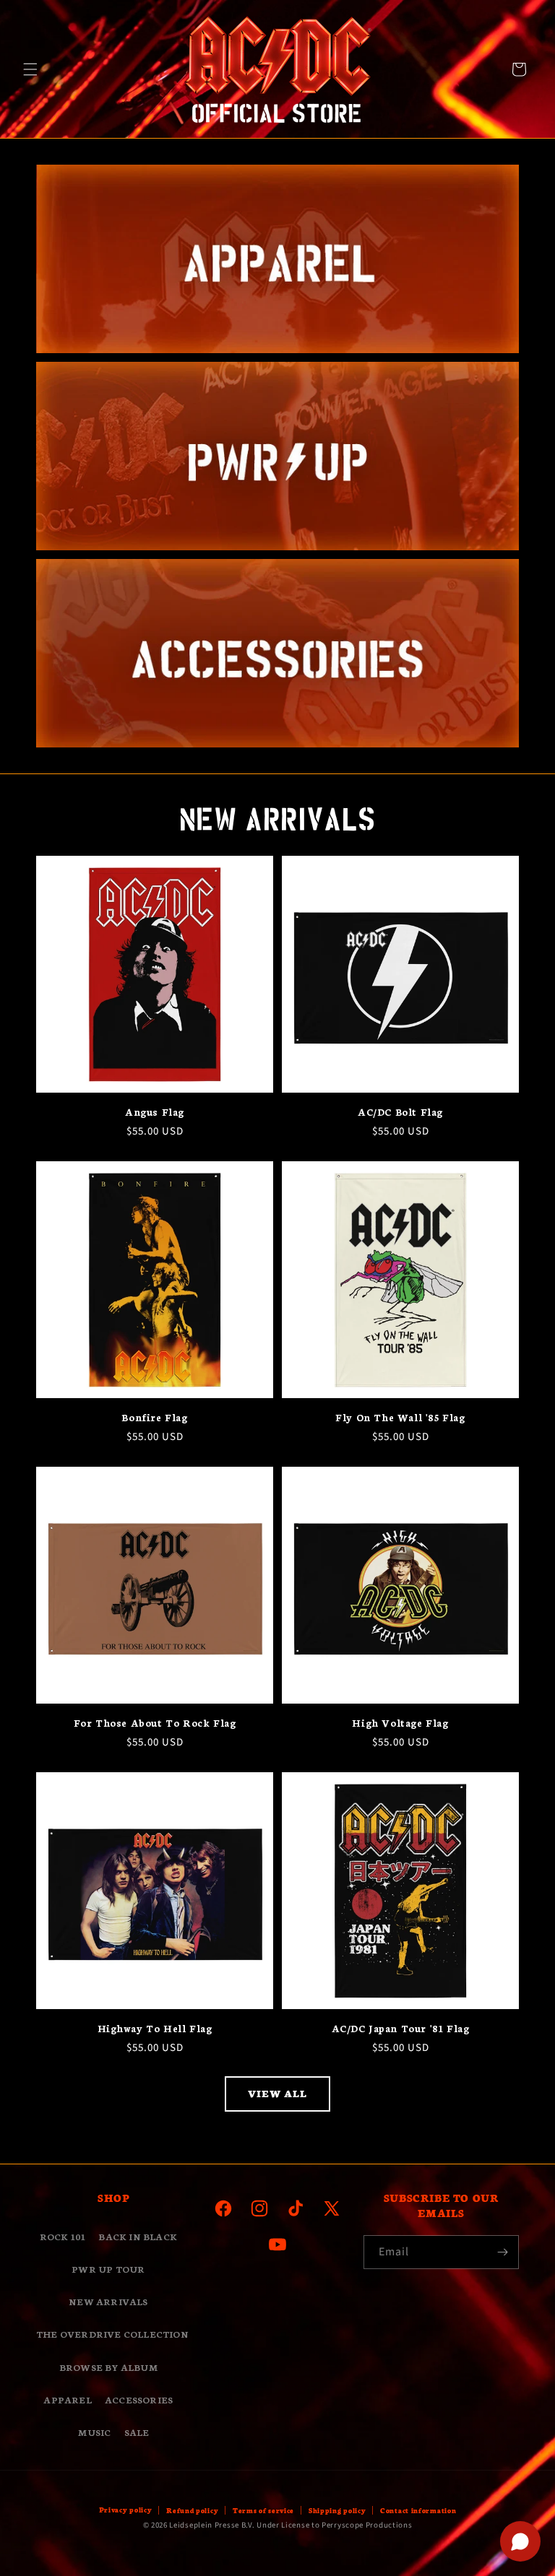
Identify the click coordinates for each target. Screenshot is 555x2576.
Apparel (67, 2399)
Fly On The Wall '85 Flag (400, 1417)
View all (277, 2093)
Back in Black (138, 2236)
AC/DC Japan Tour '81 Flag (401, 2028)
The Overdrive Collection (112, 2334)
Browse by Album (108, 2367)
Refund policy (192, 2510)
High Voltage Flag (400, 1723)
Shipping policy (337, 2510)
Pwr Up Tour (108, 2269)
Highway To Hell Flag (155, 2028)
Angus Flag (155, 1112)
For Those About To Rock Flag (155, 1723)
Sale (137, 2432)
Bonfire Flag (154, 1417)
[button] (30, 69)
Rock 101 (63, 2236)
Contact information (418, 2510)
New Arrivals (108, 2301)
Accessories (139, 2399)
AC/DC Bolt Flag (400, 1112)
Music (94, 2432)
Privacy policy (126, 2510)
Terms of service (263, 2510)
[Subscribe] (502, 2252)
